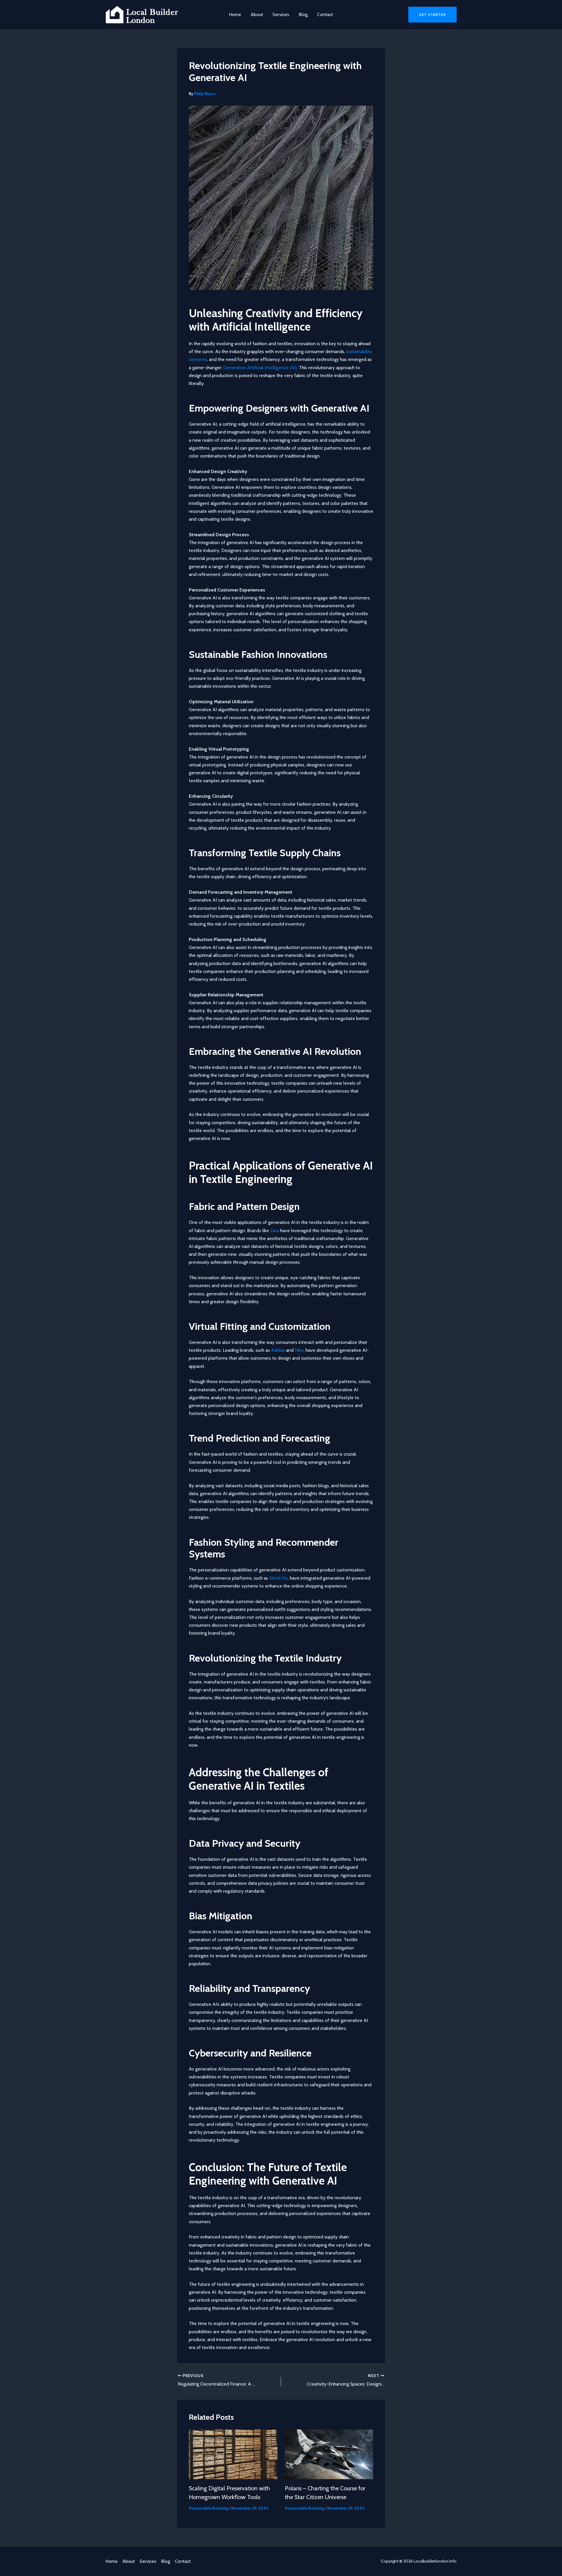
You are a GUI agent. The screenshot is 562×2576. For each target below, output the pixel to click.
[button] (432, 15)
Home (235, 14)
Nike (299, 1350)
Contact (325, 14)
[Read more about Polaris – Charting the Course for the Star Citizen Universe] (329, 2454)
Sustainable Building (208, 2508)
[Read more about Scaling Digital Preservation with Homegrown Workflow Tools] (233, 2454)
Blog (303, 14)
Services (281, 14)
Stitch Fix (279, 1578)
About (257, 14)
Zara (275, 1231)
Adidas (278, 1350)
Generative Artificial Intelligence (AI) (260, 368)
